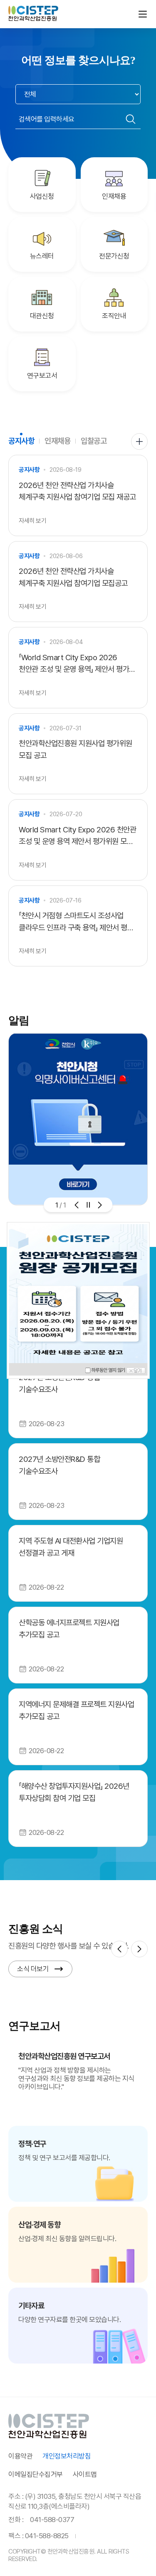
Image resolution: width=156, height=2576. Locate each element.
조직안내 (114, 316)
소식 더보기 (33, 1969)
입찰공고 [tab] (94, 441)
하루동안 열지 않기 (109, 1370)
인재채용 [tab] (57, 441)
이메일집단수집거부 (36, 2474)
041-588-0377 (52, 2520)
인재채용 (114, 196)
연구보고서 (42, 376)
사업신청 (42, 196)
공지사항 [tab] (21, 441)
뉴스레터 (42, 256)
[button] (77, 1205)
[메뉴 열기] (143, 14)
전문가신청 (114, 256)
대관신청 (42, 316)
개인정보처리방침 (67, 2456)
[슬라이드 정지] (88, 1205)
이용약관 (20, 2456)
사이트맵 (85, 2474)
